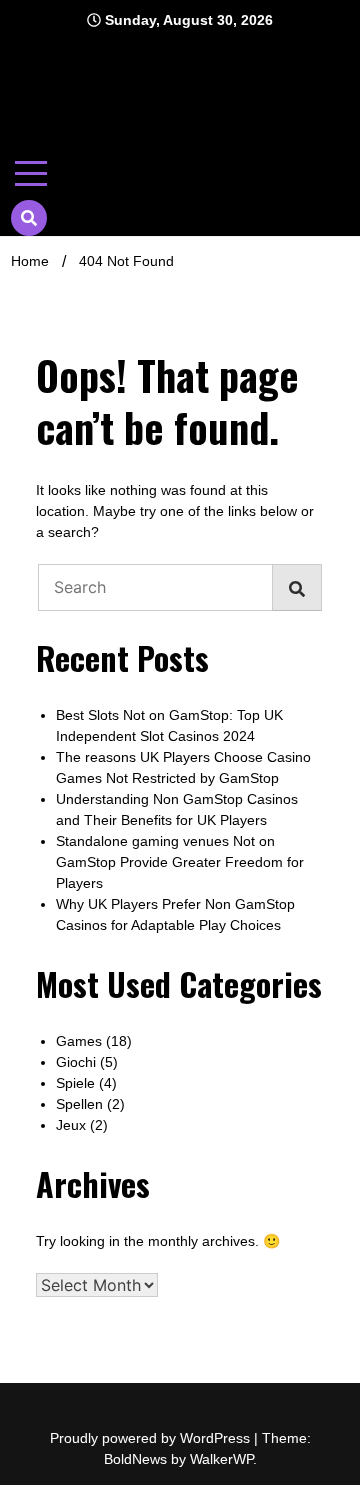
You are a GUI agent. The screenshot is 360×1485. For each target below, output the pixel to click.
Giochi (76, 1062)
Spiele (75, 1083)
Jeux (71, 1125)
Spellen (79, 1104)
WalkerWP (221, 1459)
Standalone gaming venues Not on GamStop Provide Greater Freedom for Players (180, 862)
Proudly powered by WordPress (152, 1438)
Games (79, 1041)
